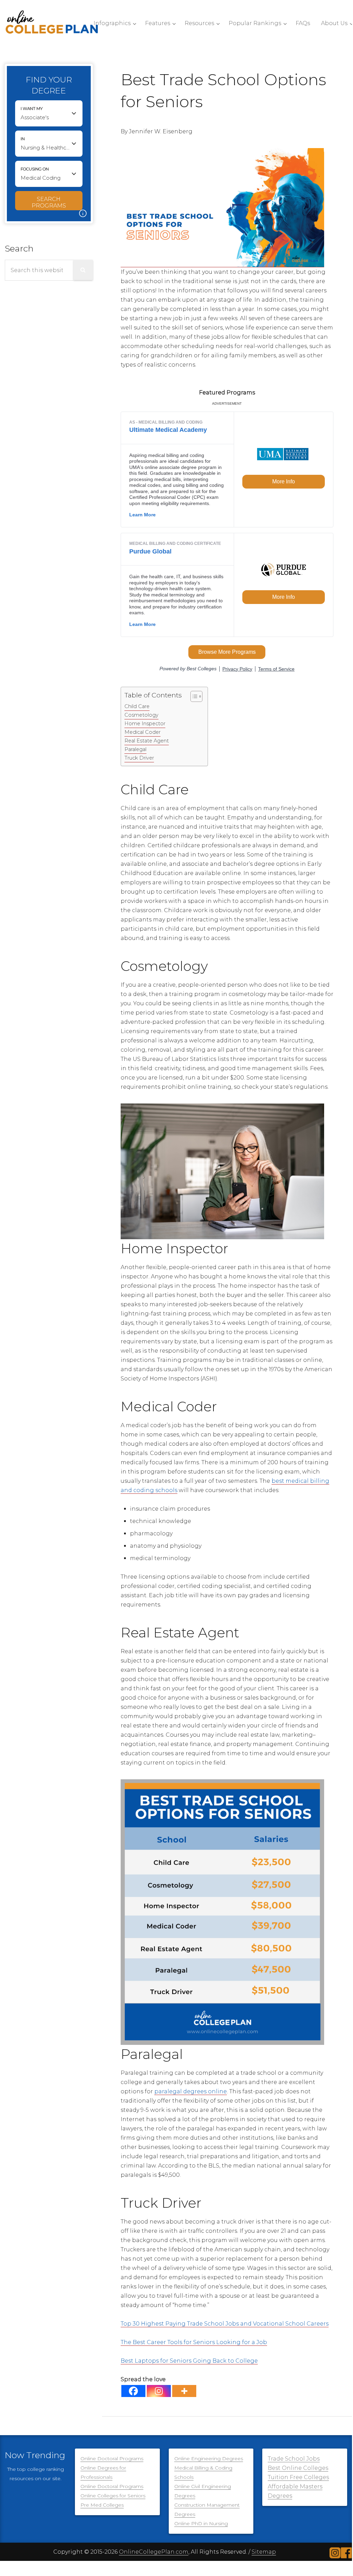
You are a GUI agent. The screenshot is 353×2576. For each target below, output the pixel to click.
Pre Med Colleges (102, 2505)
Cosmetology (141, 715)
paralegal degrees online (191, 2091)
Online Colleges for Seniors (113, 2496)
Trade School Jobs (294, 2459)
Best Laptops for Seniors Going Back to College (189, 2361)
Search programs (49, 202)
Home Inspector (145, 724)
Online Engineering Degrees (209, 2459)
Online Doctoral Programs (112, 2459)
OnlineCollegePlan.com (154, 2552)
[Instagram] (159, 2391)
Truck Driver (139, 758)
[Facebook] (133, 2391)
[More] (184, 2391)
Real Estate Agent (147, 741)
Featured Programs (227, 393)
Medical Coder (142, 732)
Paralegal (135, 749)
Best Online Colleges (298, 2468)
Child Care (137, 706)
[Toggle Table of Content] (193, 696)
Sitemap (264, 2552)
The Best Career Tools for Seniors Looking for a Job (194, 2342)
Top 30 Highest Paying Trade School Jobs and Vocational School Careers (225, 2324)
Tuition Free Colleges (298, 2477)
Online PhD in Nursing (201, 2523)
